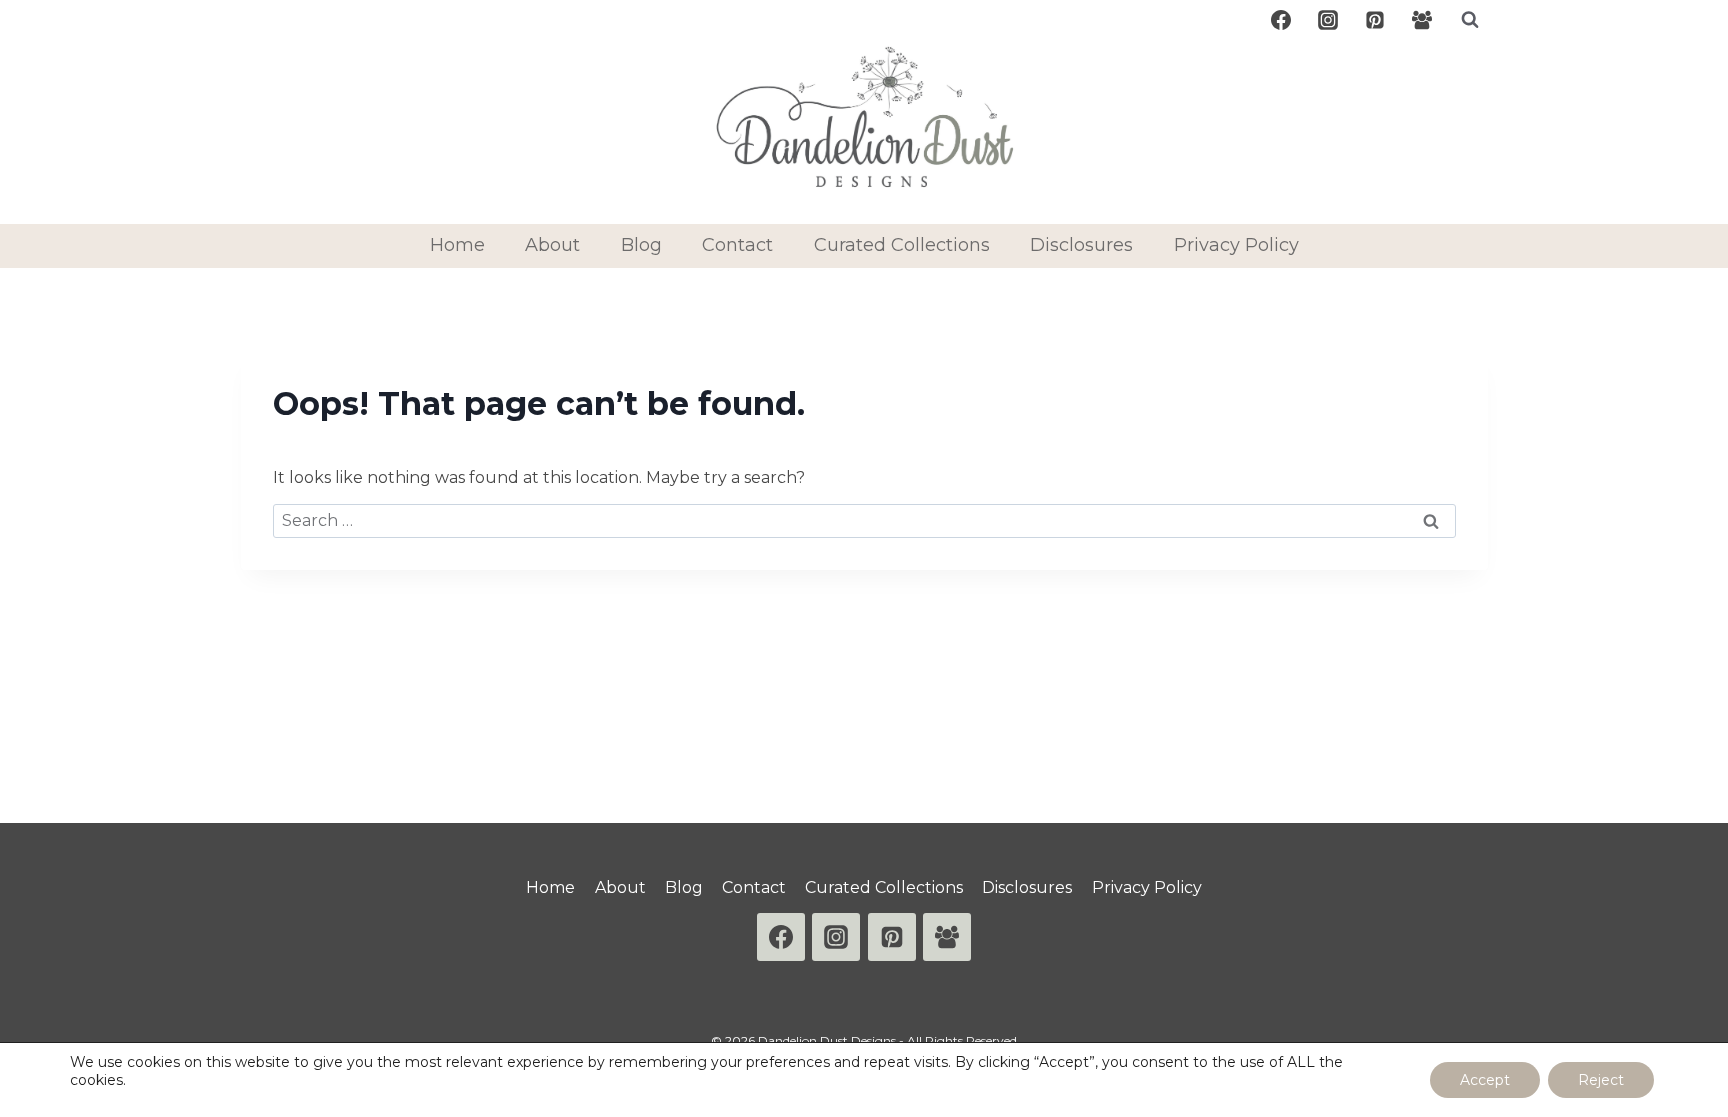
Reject (1601, 1080)
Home (457, 245)
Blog (641, 245)
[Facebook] (1281, 20)
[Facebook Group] (1422, 20)
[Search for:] (864, 520)
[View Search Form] (1470, 20)
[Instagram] (1328, 20)
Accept (1485, 1080)
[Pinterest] (1375, 20)
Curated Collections (902, 245)
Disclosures (1081, 245)
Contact (737, 245)
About (552, 245)
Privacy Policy (1236, 245)
